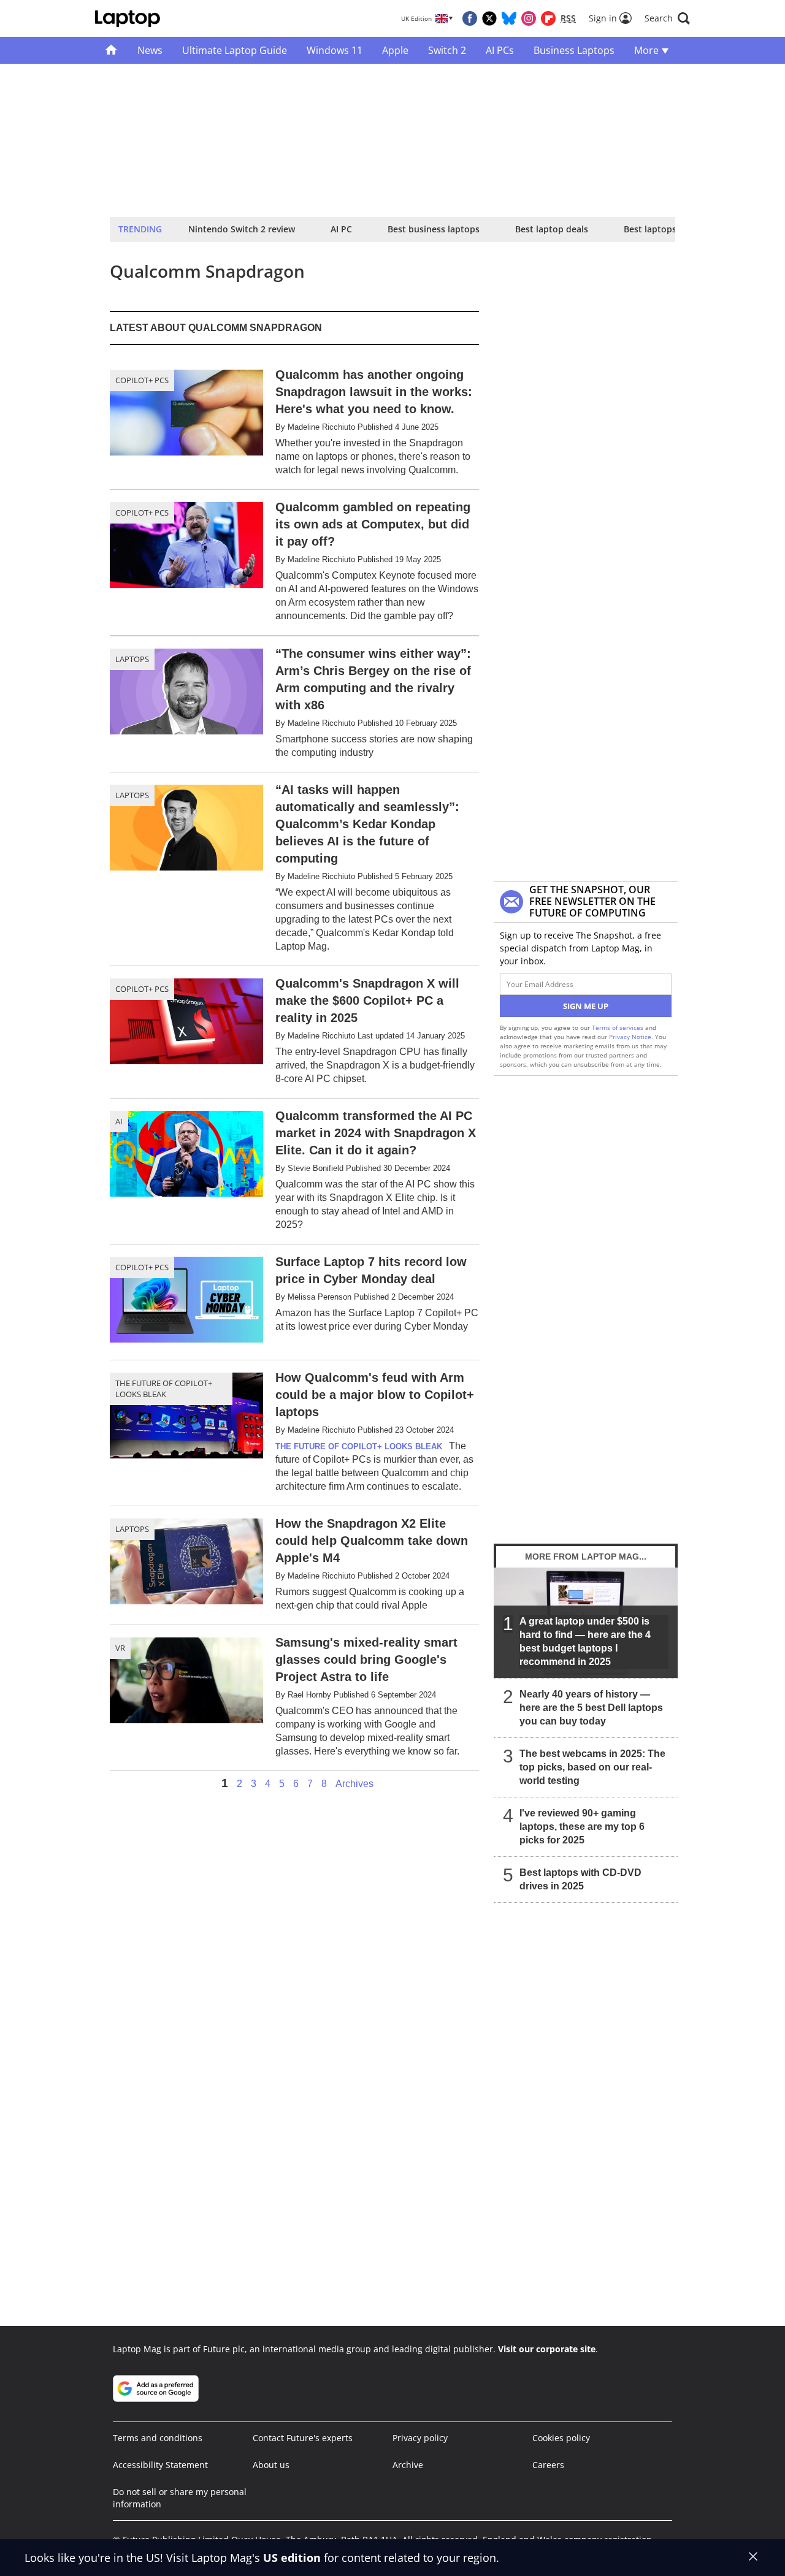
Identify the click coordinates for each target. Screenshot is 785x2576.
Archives (354, 1784)
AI (119, 1121)
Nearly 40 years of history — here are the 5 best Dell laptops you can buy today (591, 1708)
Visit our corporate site (547, 2349)
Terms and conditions (158, 2438)
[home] (111, 50)
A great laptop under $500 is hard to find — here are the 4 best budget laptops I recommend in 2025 (585, 1641)
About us (271, 2465)
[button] (667, 18)
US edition (292, 2558)
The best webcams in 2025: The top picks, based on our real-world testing (592, 1767)
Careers (548, 2465)
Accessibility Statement (160, 2465)
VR (120, 1648)
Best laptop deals (552, 229)
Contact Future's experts (303, 2438)
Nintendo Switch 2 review (242, 229)
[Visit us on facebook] (470, 18)
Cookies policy (561, 2438)
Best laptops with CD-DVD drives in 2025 (580, 1879)
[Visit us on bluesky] (509, 18)
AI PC (341, 229)
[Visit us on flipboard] (548, 18)
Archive (408, 2465)
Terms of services (618, 1027)
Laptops (132, 659)
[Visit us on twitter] (489, 18)
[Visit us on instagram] (529, 18)
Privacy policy (420, 2438)
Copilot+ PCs (142, 380)
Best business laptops (434, 229)
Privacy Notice (630, 1037)
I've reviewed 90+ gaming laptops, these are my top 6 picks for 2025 (582, 1827)
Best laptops (650, 229)
